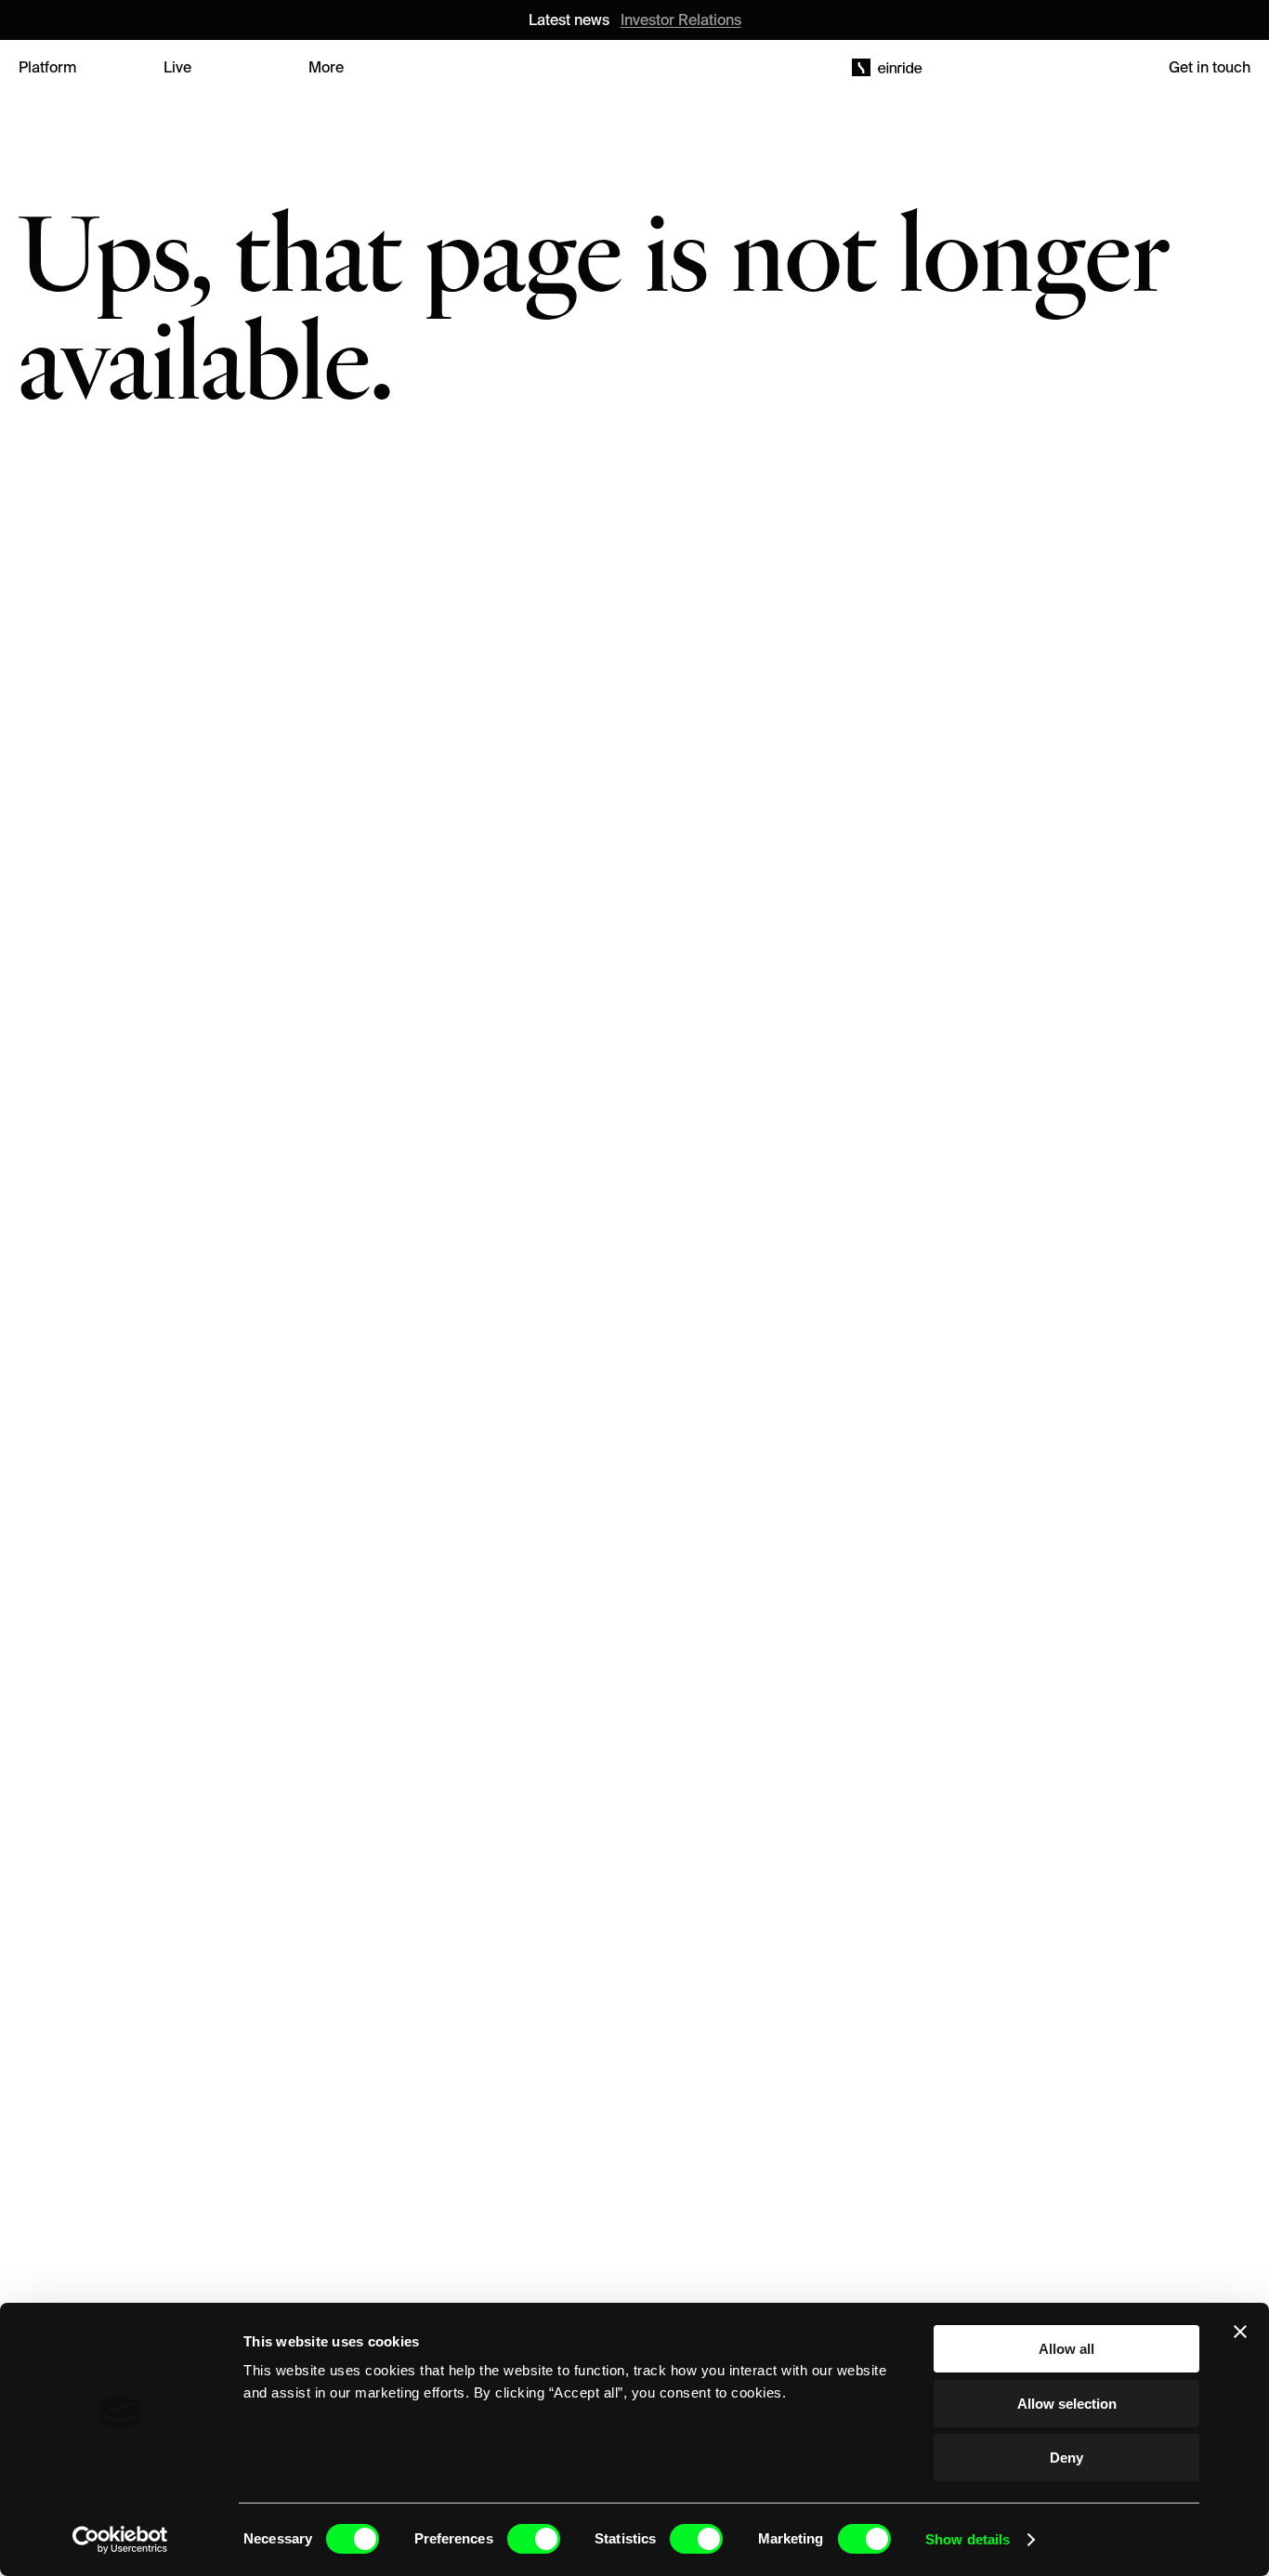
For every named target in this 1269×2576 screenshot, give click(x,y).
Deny (1066, 2458)
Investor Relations (681, 20)
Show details (968, 2539)
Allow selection (1067, 2404)
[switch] (534, 2539)
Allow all (1066, 2349)
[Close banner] (1240, 2332)
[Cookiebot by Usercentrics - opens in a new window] (120, 2540)
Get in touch (1210, 67)
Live (177, 67)
